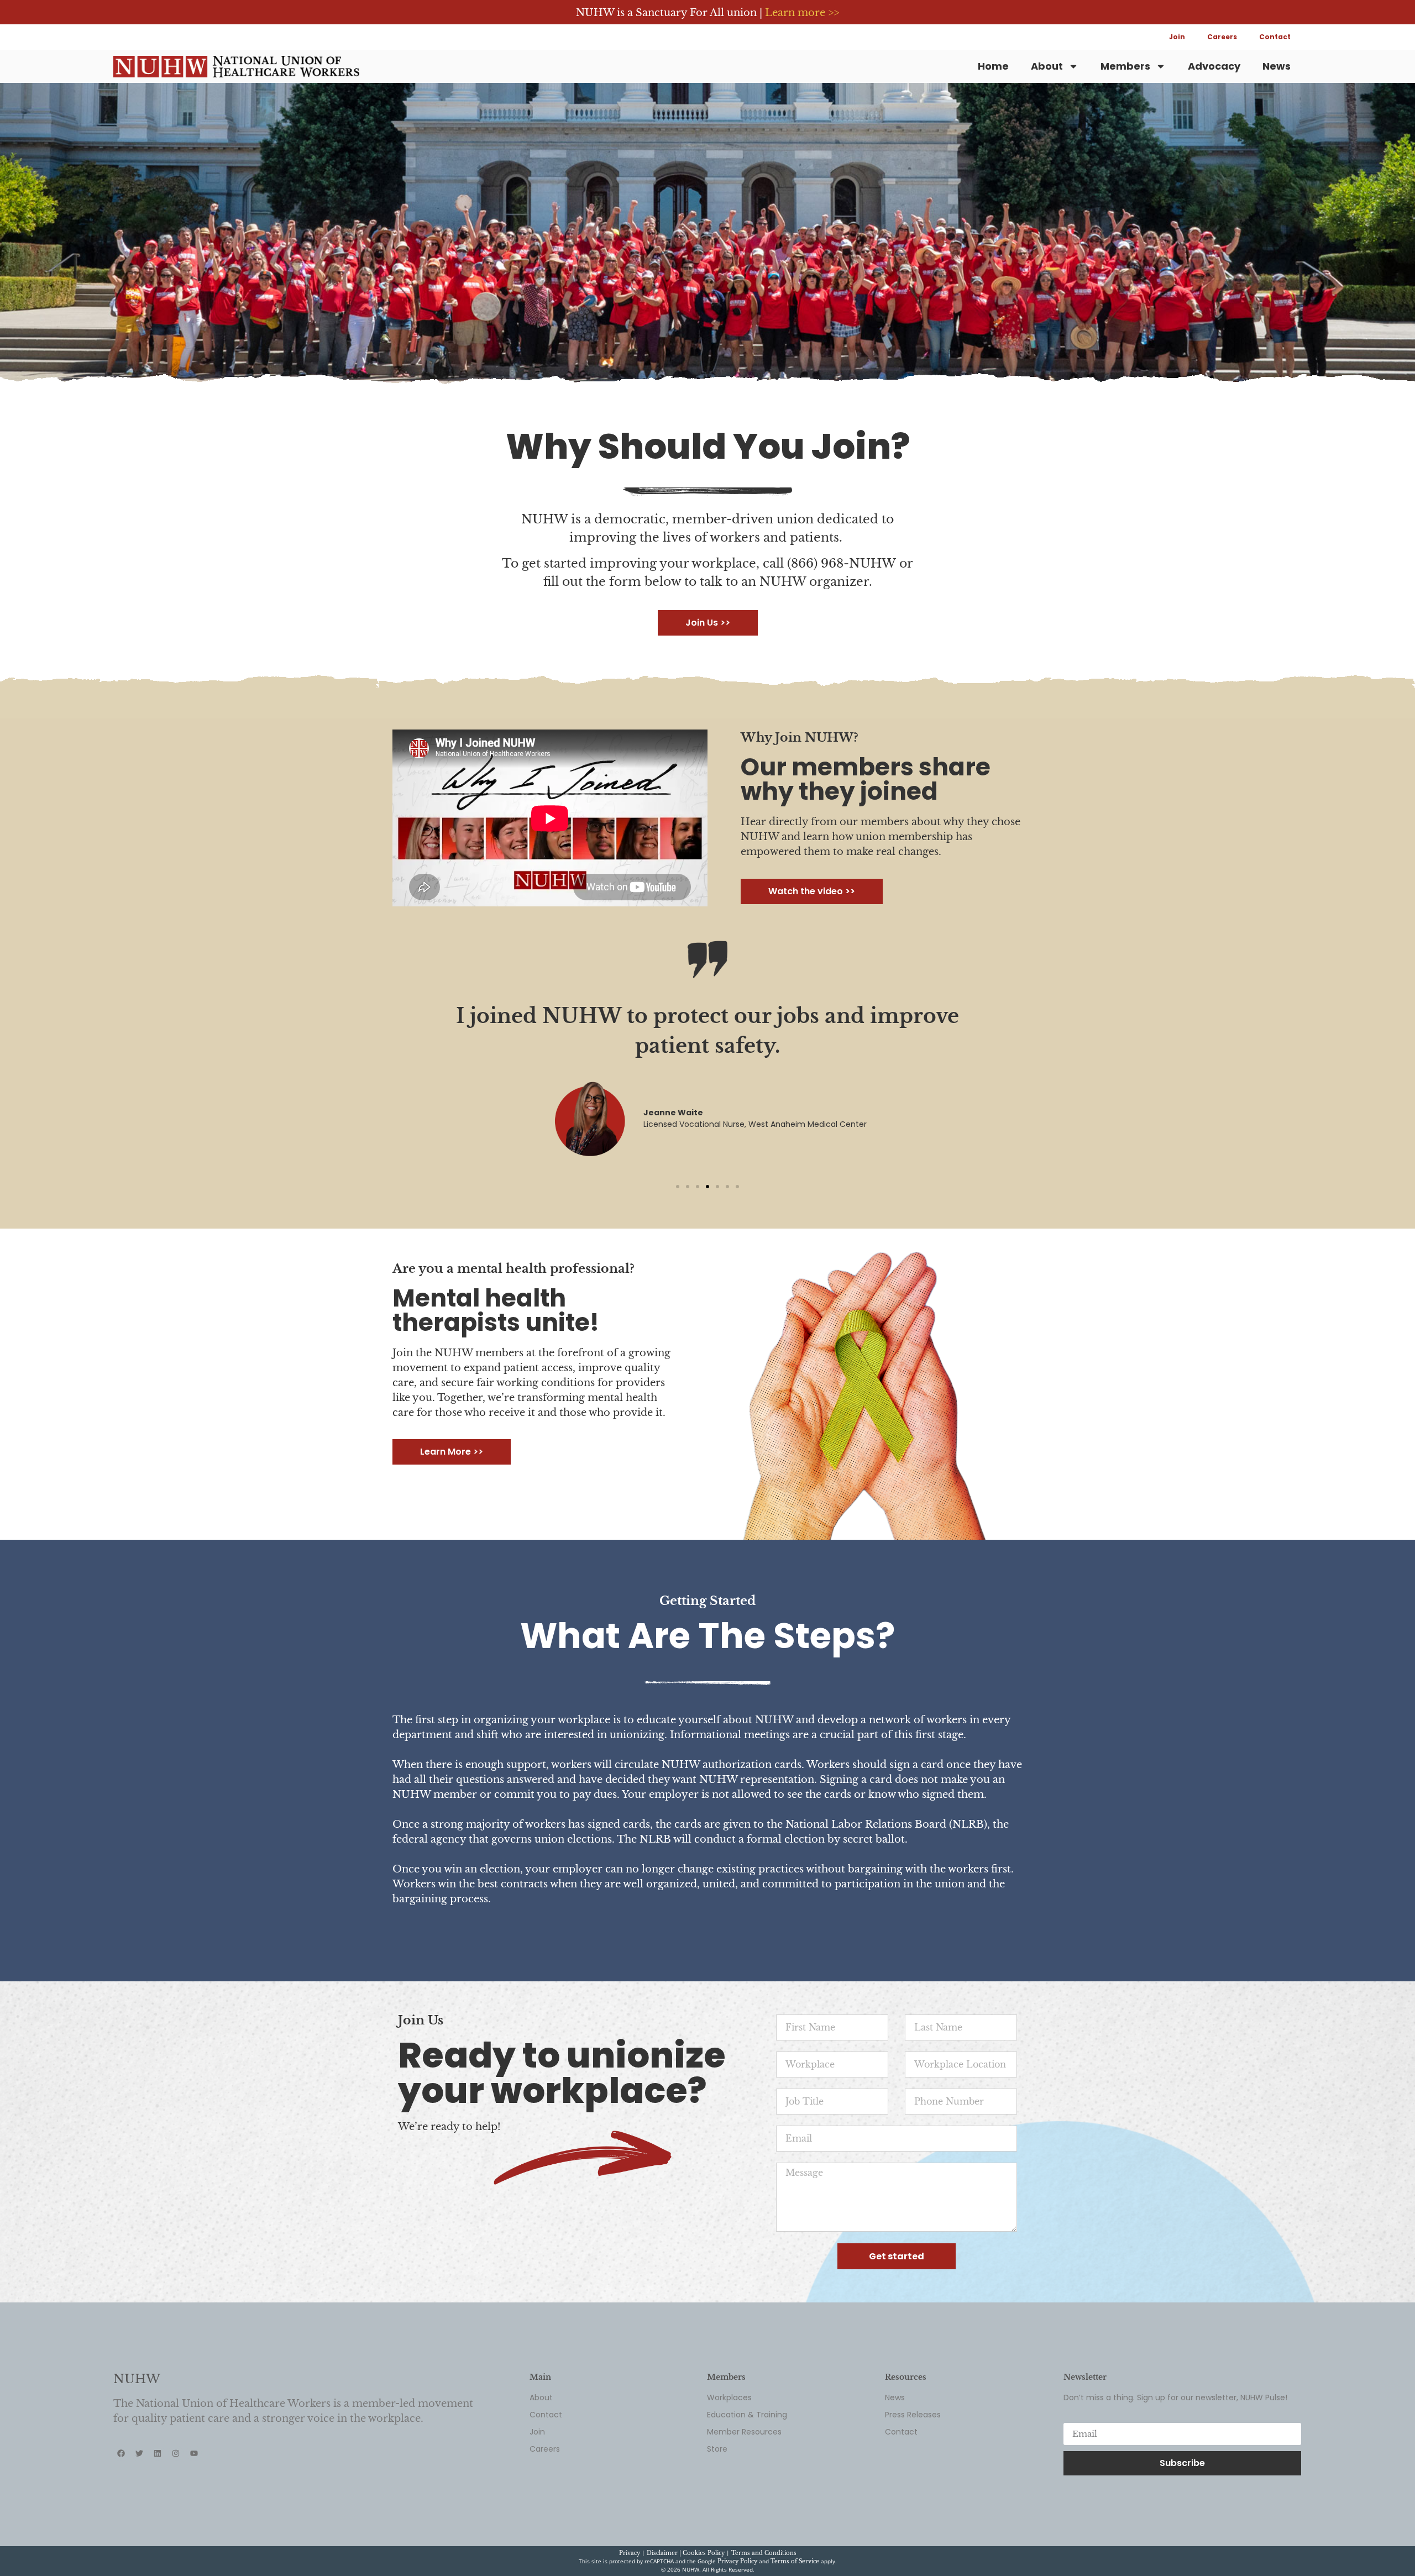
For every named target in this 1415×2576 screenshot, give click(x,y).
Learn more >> (802, 13)
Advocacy (1214, 66)
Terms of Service (795, 2561)
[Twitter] (139, 2453)
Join (1177, 37)
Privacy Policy (737, 2561)
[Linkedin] (158, 2453)
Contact (1275, 37)
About (1047, 66)
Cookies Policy (704, 2553)
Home (993, 66)
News (1277, 66)
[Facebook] (121, 2453)
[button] (678, 1187)
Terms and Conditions (764, 2553)
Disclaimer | (665, 2553)
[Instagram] (176, 2453)
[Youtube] (194, 2453)
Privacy (630, 2553)
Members (1125, 66)
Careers (1222, 37)
